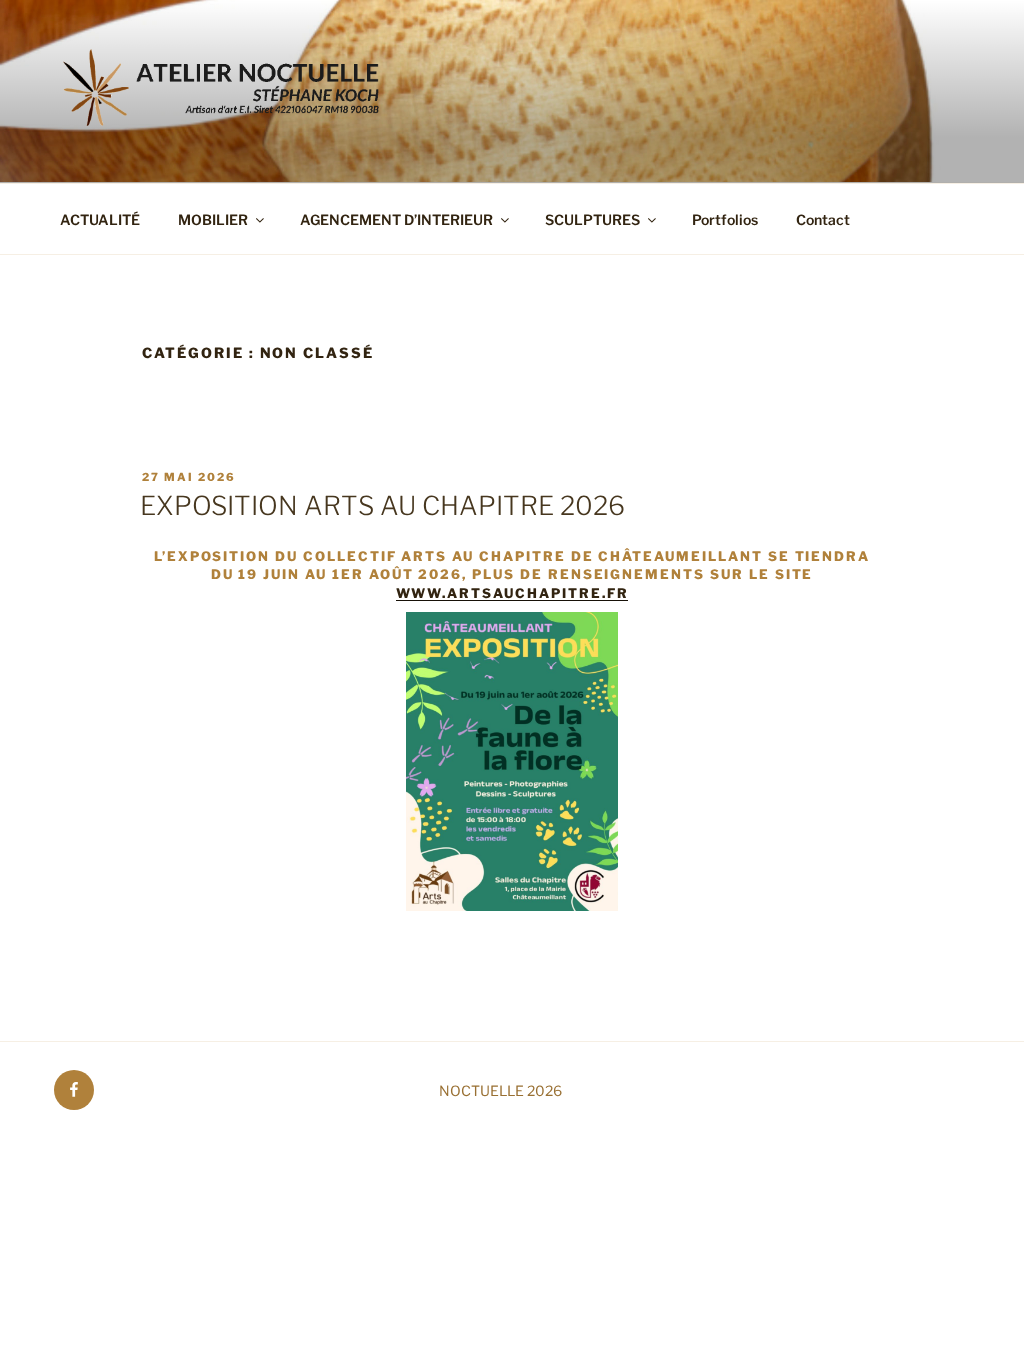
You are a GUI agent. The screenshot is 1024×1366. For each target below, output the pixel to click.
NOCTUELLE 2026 (500, 1090)
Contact (823, 219)
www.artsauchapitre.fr (512, 593)
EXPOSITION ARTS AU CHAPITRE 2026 (382, 505)
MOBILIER (213, 219)
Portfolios (725, 219)
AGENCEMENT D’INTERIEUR (396, 219)
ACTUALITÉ (100, 219)
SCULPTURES (592, 219)
